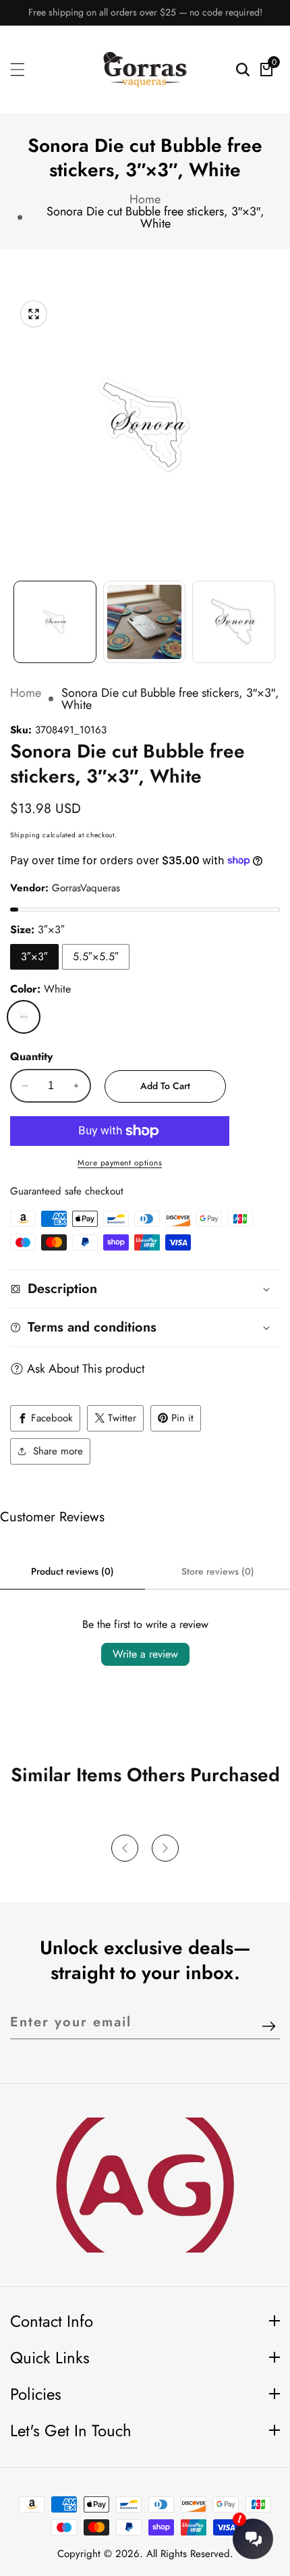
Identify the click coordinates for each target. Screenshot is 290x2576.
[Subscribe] (269, 2027)
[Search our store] (243, 70)
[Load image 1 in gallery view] (55, 622)
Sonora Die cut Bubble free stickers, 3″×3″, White (155, 217)
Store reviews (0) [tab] (218, 1571)
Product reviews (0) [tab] (72, 1571)
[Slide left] (17, 615)
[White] (24, 1017)
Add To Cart (165, 1086)
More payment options (120, 1163)
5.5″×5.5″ (96, 956)
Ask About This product (86, 1369)
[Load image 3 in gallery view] (234, 622)
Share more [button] (58, 1451)
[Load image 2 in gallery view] (145, 622)
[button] (125, 1848)
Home (145, 199)
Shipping (25, 835)
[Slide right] (273, 615)
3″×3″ (34, 956)
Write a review (145, 1654)
